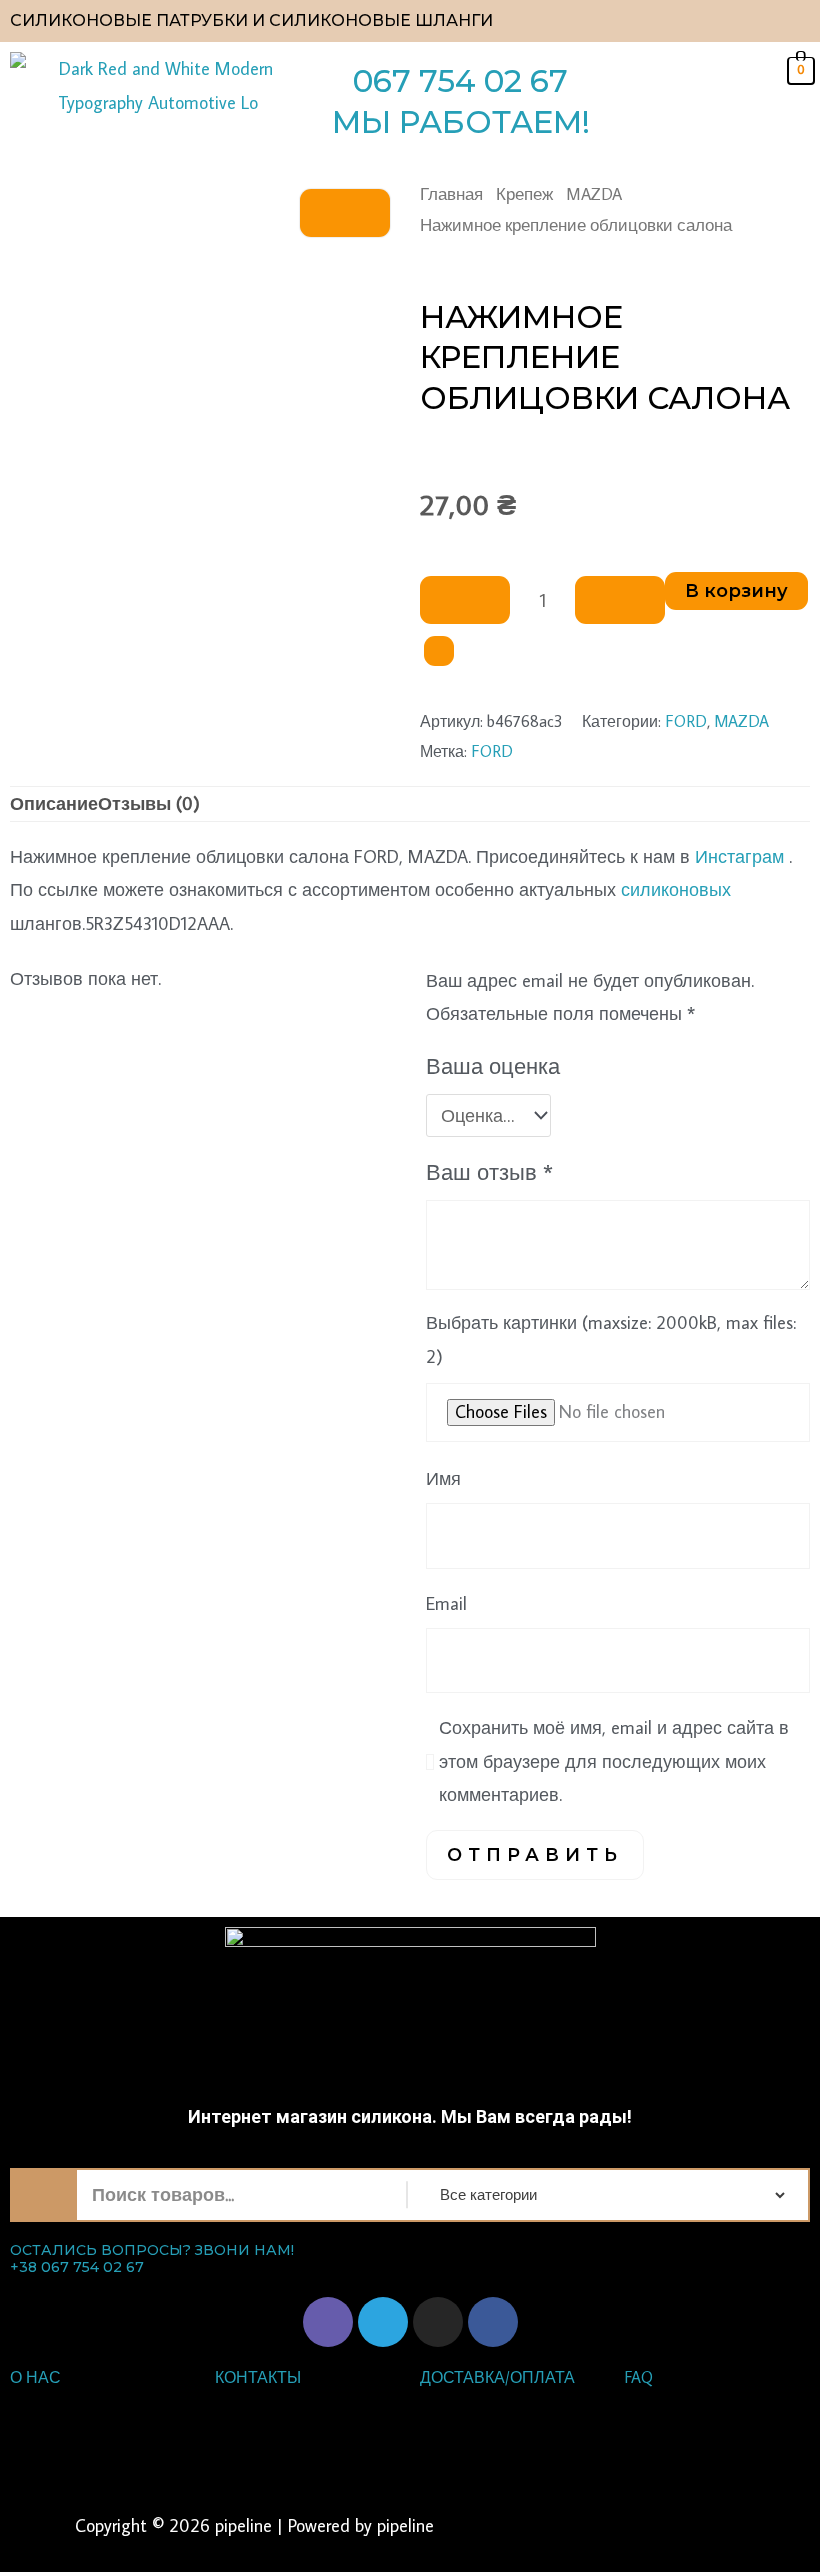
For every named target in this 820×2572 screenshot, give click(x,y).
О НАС (35, 2377)
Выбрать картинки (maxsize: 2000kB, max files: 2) (611, 1339)
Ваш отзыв (489, 1172)
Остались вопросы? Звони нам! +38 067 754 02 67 (152, 2259)
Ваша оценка (493, 1066)
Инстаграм (739, 856)
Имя (443, 1478)
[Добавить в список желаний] (439, 651)
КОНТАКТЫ (258, 2377)
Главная (451, 193)
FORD (686, 720)
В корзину (736, 591)
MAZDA (594, 193)
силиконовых (676, 889)
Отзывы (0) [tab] (149, 803)
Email (446, 1603)
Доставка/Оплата (497, 2377)
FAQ (639, 2377)
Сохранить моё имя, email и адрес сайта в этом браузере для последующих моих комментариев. (614, 1761)
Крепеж (524, 193)
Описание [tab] (54, 803)
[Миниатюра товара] (345, 213)
